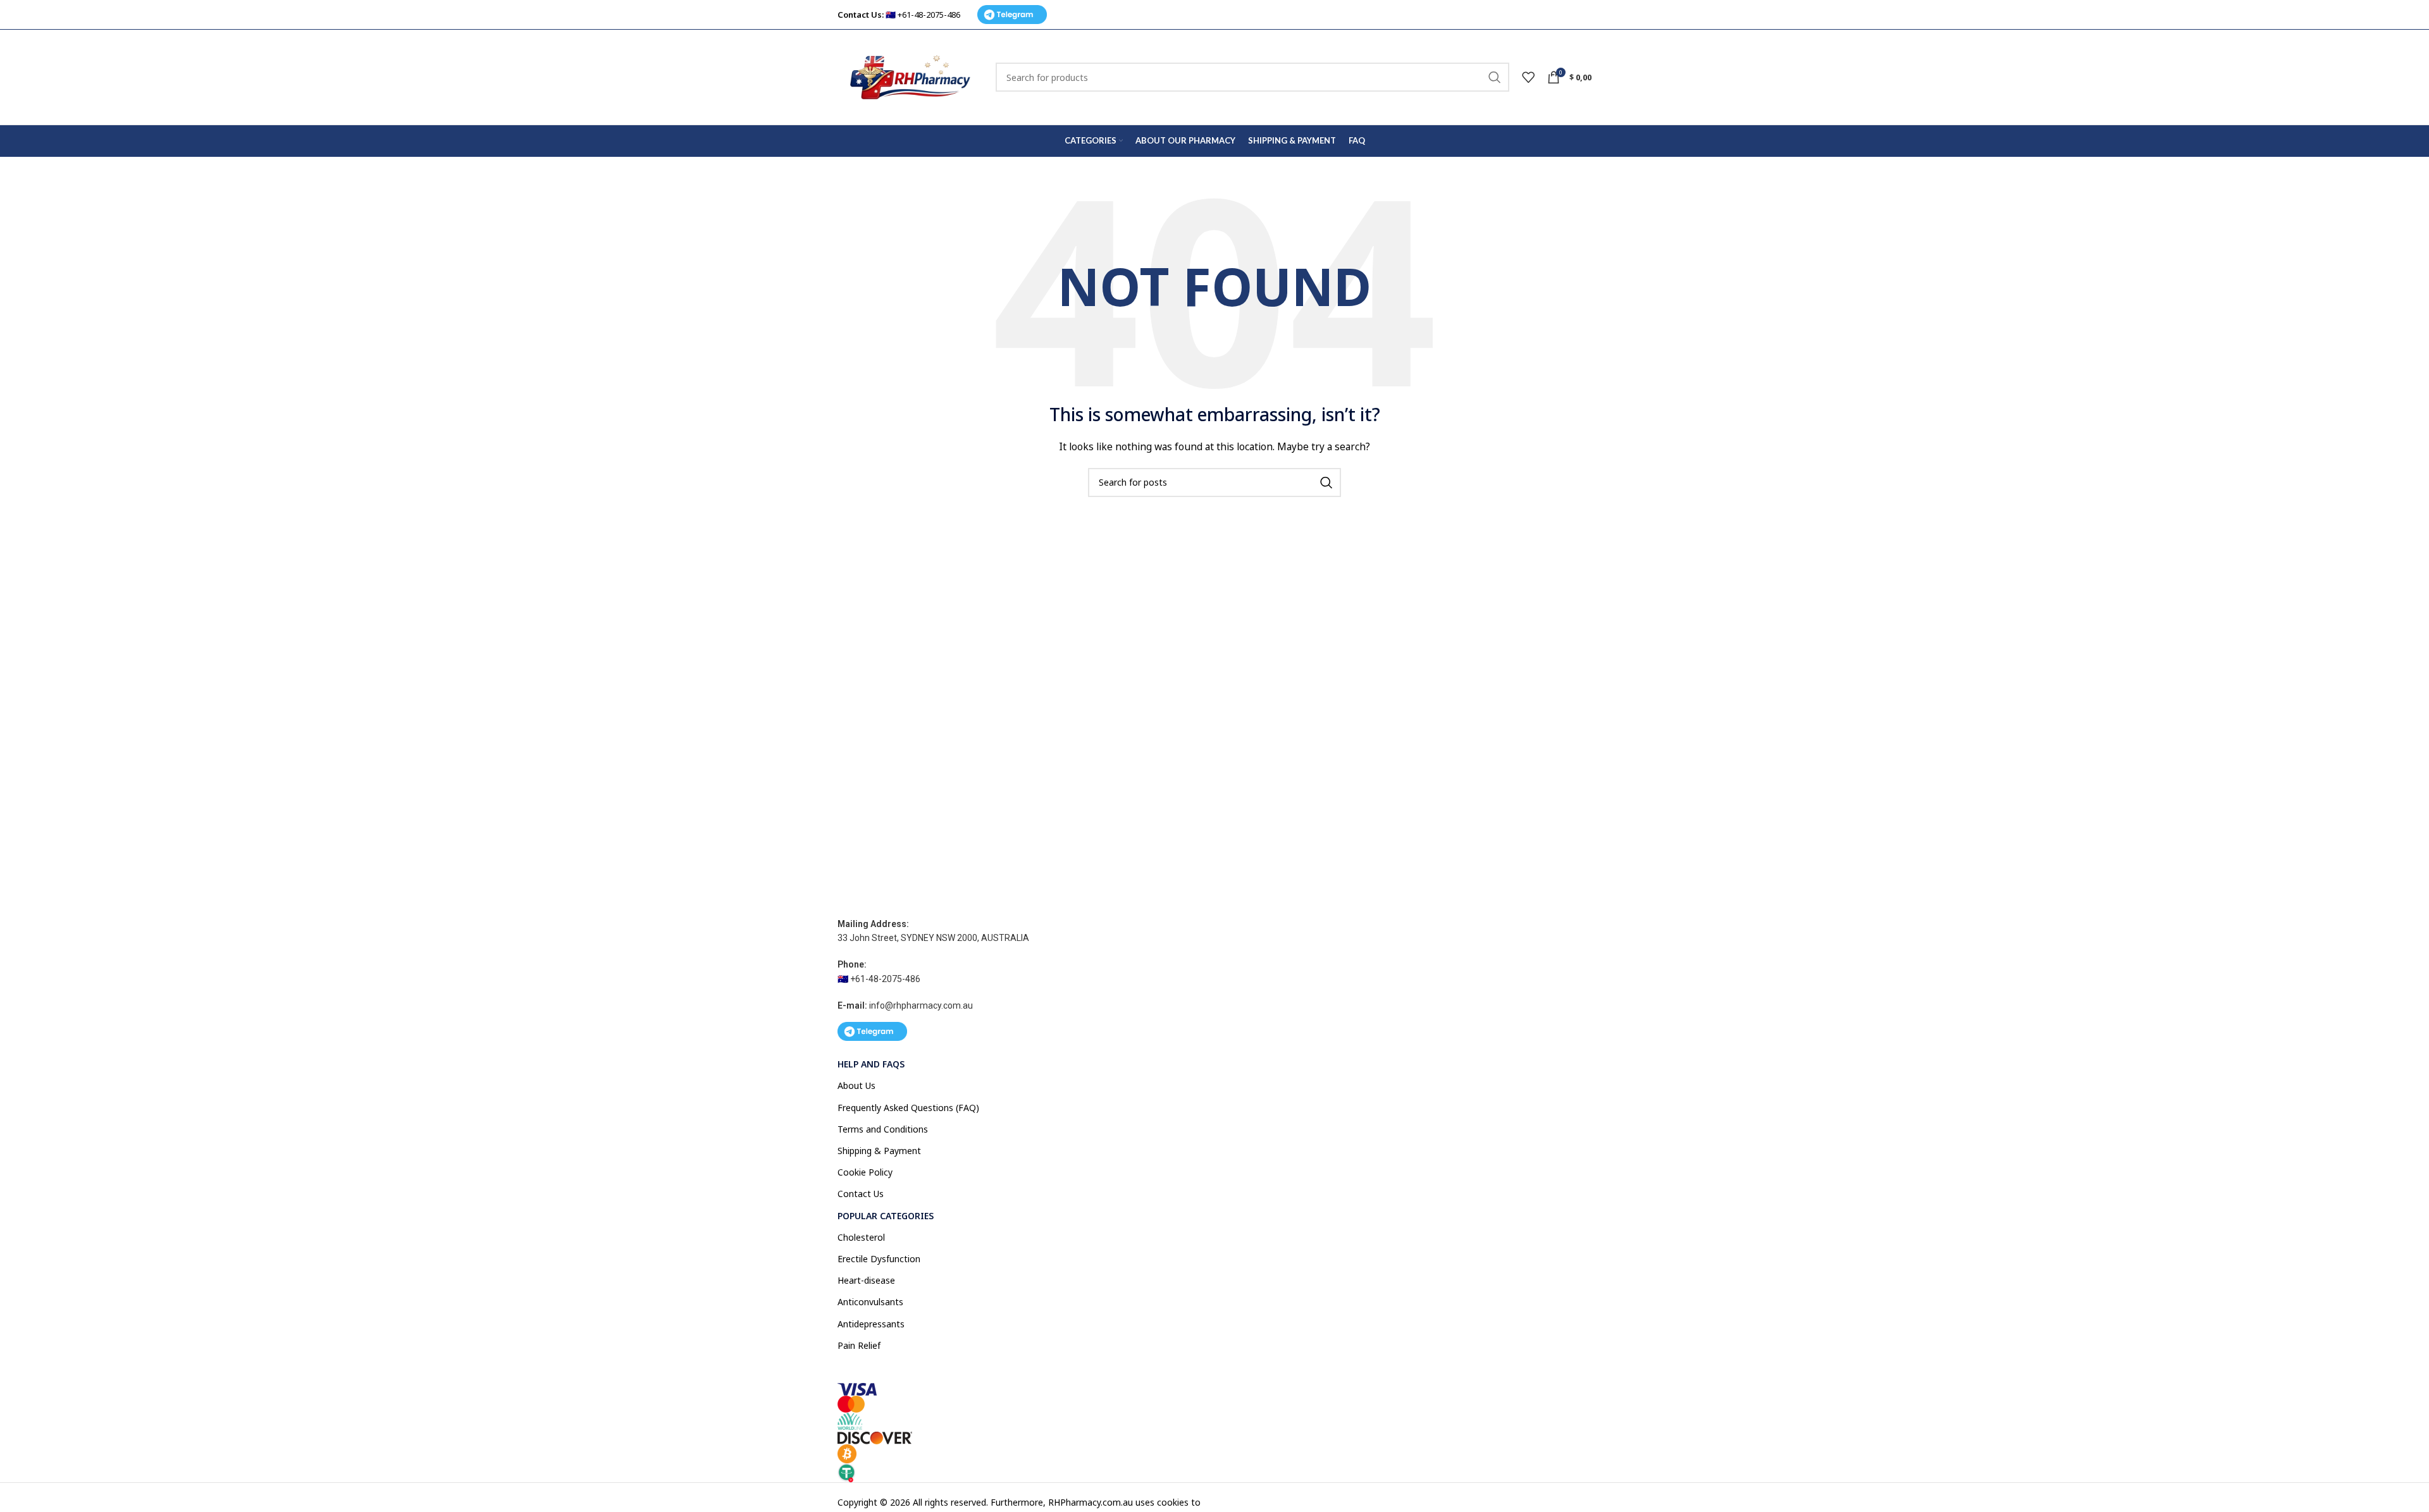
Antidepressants (871, 1324)
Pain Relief (859, 1345)
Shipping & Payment (879, 1151)
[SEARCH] (1495, 77)
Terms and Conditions (883, 1129)
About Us (856, 1085)
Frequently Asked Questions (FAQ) (908, 1108)
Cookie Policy (865, 1172)
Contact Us (861, 1194)
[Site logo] (910, 76)
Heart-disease (866, 1280)
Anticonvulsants (870, 1302)
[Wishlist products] (1528, 77)
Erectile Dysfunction (879, 1259)
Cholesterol (861, 1237)
